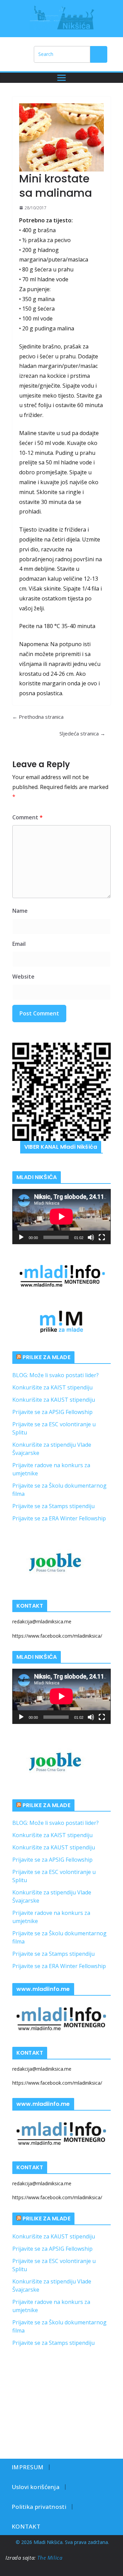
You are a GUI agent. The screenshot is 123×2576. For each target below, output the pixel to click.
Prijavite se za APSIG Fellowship (52, 1412)
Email (19, 944)
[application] (61, 1217)
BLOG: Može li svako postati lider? (56, 1375)
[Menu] (61, 78)
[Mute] (91, 1237)
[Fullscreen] (102, 1237)
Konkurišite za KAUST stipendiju (54, 1400)
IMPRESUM (28, 2467)
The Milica (51, 2558)
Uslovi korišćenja (36, 2487)
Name (20, 911)
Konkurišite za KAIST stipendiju (52, 1387)
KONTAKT (26, 2526)
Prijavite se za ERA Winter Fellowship (59, 1518)
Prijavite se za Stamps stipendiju (53, 1506)
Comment (28, 817)
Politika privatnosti (39, 2507)
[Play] (21, 1237)
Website (23, 977)
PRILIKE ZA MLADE (46, 1357)
